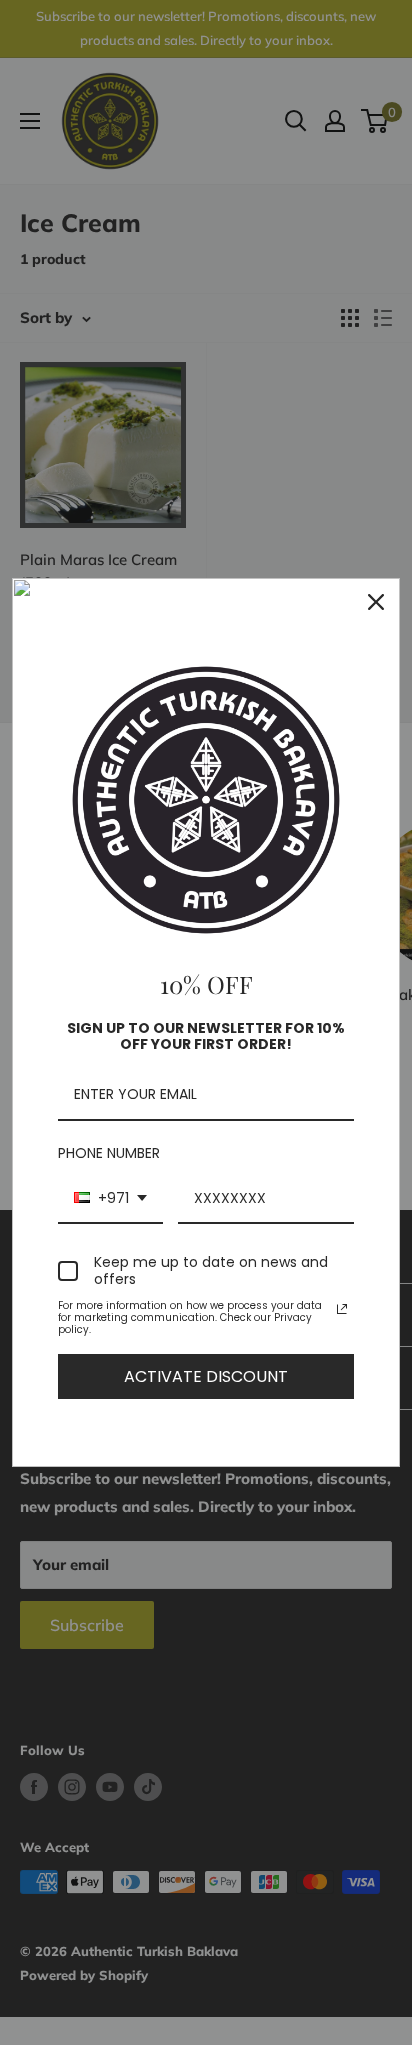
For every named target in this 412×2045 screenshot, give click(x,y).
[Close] (376, 602)
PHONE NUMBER (109, 1153)
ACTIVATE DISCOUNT (206, 1376)
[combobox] (110, 1199)
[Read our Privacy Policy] (342, 1309)
